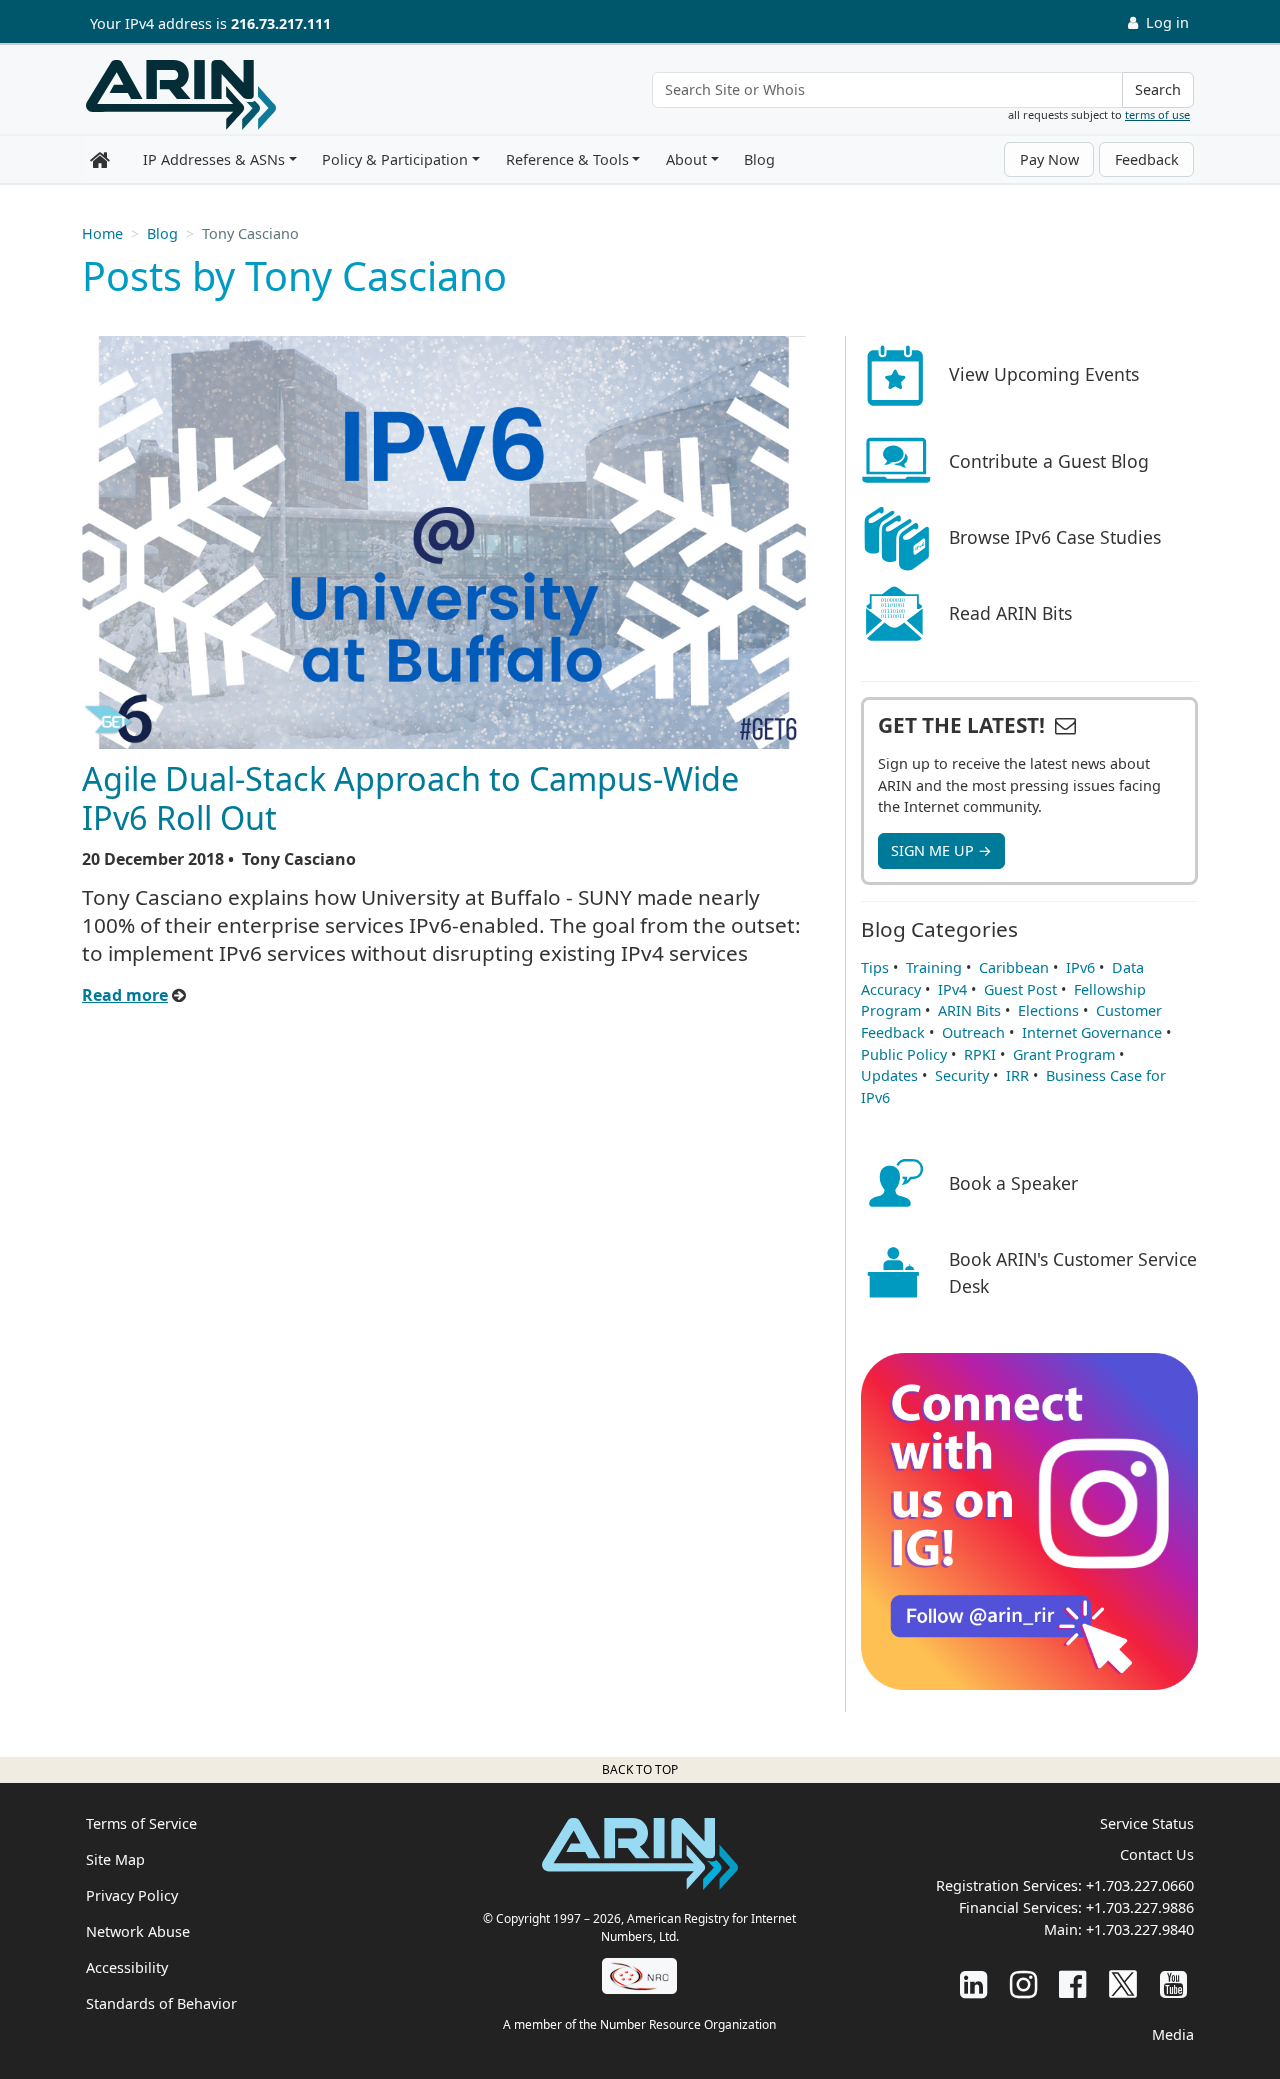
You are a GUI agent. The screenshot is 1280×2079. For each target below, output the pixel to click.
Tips (875, 967)
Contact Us (1157, 1854)
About (686, 159)
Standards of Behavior (161, 2003)
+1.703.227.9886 (1140, 1907)
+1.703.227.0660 (1140, 1885)
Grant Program (1064, 1054)
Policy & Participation (395, 159)
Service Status (1147, 1823)
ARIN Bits (969, 1010)
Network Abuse (138, 1931)
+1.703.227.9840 (1140, 1929)
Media (1173, 2034)
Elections (1048, 1010)
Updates (889, 1075)
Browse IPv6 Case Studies (1055, 537)
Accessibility (127, 1967)
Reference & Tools (567, 159)
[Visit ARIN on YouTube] (1173, 1983)
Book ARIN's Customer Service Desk (1073, 1272)
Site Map (115, 1859)
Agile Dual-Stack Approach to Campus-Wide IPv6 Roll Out (410, 797)
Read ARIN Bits (1010, 613)
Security (962, 1075)
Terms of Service (141, 1823)
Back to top (640, 1769)
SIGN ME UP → (941, 850)
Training (934, 967)
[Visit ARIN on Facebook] (1072, 1983)
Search (1158, 89)
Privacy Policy (132, 1895)
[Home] (181, 95)
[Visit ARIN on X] (1123, 1983)
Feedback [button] (1147, 159)
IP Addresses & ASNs (214, 159)
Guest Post (1020, 989)
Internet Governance (1092, 1032)
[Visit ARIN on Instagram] (1023, 1983)
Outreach (973, 1032)
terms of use (1157, 114)
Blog (759, 159)
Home (102, 233)
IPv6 (1080, 967)
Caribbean (1014, 967)
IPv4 (952, 989)
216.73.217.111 (281, 23)
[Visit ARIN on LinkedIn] (973, 1983)
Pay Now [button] (1049, 159)
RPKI (980, 1054)
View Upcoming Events (1044, 374)
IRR (1017, 1075)
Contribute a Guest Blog (1049, 461)
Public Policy (904, 1054)
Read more (125, 995)
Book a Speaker (1013, 1183)
